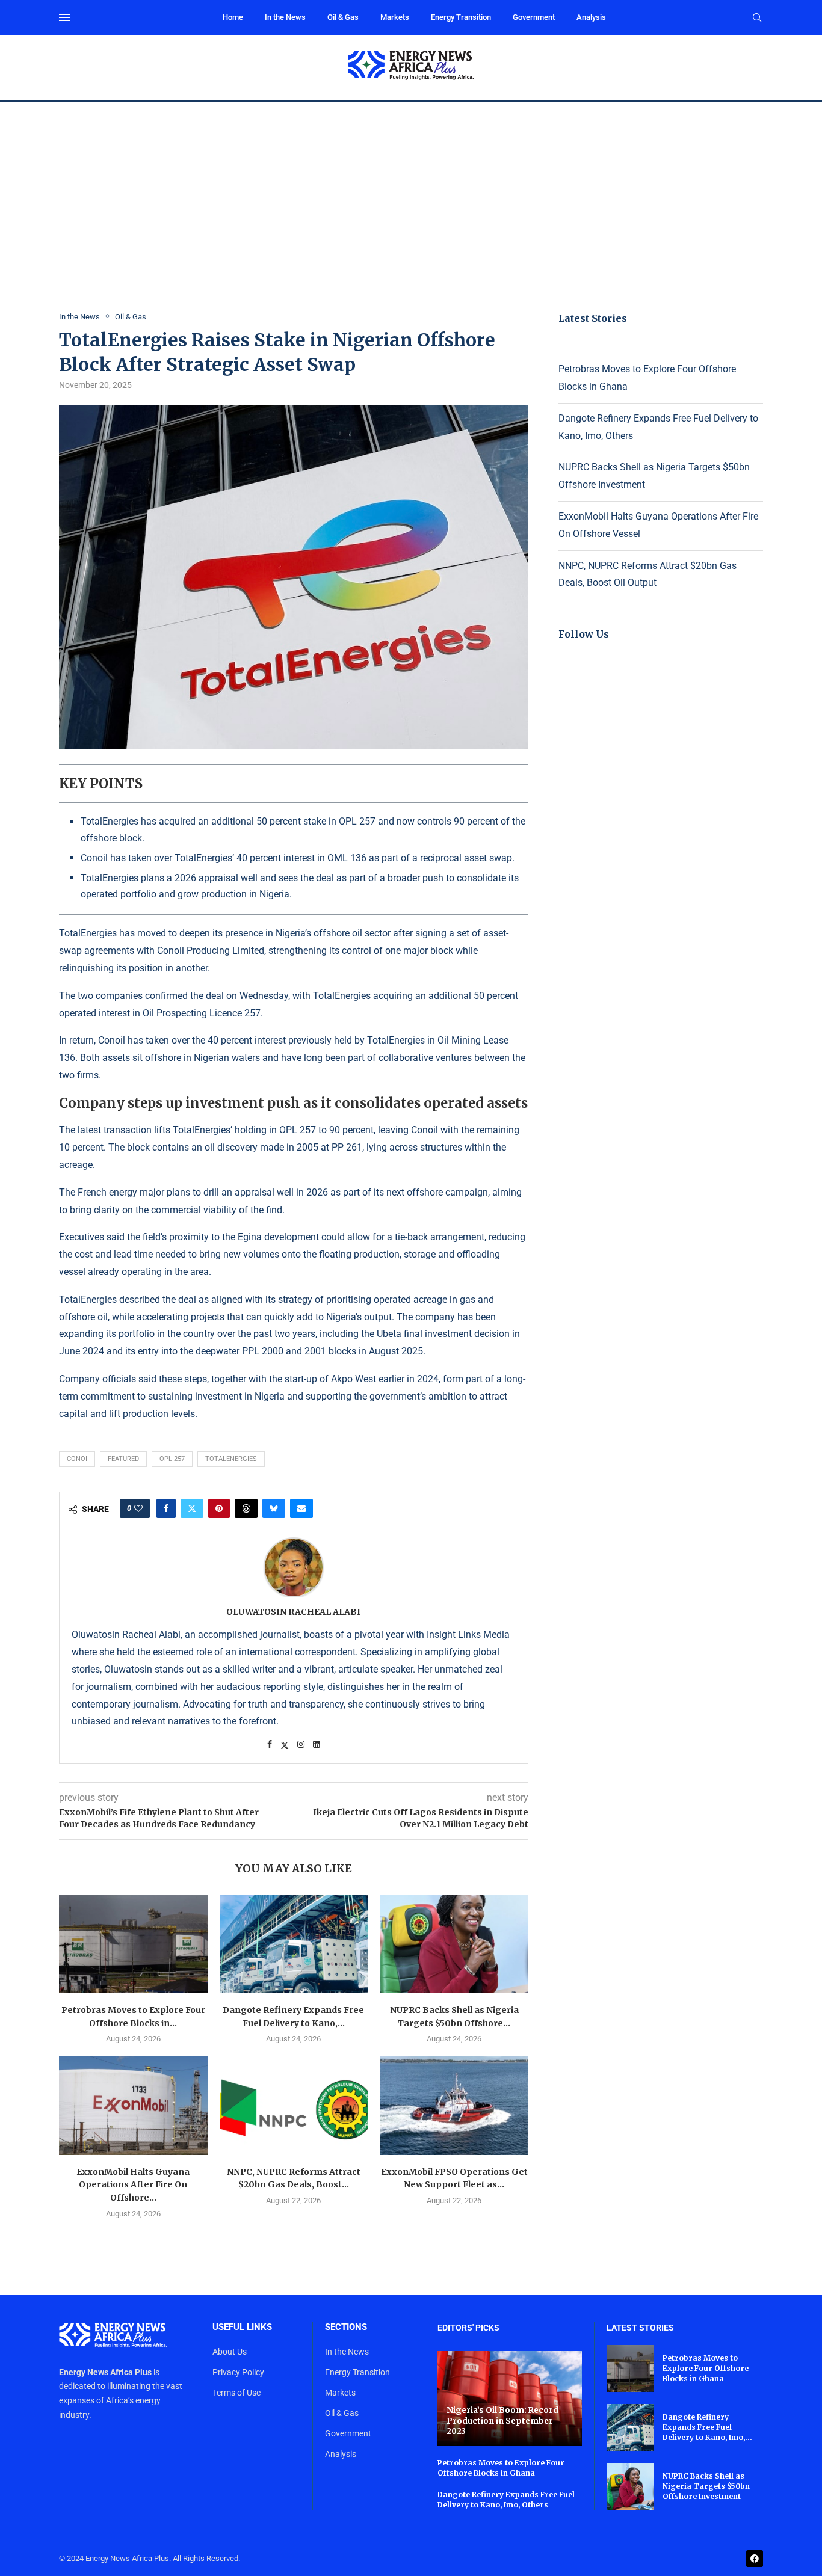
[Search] (757, 18)
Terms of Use (236, 2393)
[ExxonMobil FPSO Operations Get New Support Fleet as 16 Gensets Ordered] (454, 2105)
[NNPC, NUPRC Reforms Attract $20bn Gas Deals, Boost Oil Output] (294, 2105)
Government (534, 17)
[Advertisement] (411, 192)
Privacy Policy (238, 2372)
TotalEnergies (231, 1459)
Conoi (77, 1459)
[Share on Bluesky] (274, 1508)
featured (123, 1459)
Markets (395, 17)
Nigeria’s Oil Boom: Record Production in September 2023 (502, 2421)
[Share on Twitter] (192, 1508)
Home (233, 17)
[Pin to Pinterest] (219, 1508)
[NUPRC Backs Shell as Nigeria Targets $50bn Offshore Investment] (454, 1944)
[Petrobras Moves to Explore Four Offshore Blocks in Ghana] (133, 1944)
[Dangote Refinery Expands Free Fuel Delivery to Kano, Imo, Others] (294, 1944)
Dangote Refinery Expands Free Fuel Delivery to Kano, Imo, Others (506, 2500)
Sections (346, 2327)
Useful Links (242, 2327)
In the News (285, 17)
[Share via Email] (301, 1508)
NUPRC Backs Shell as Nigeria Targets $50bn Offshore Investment (706, 2486)
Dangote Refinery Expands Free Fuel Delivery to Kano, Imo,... (707, 2427)
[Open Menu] (64, 17)
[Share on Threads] (246, 1508)
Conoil (172, 951)
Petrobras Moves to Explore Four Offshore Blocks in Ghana (501, 2468)
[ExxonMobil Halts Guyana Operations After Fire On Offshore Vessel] (133, 2105)
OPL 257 (298, 1130)
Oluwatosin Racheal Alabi (293, 1612)
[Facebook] (755, 2559)
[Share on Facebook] (166, 1508)
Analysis (591, 17)
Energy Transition (461, 17)
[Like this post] (138, 1508)
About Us (230, 2352)
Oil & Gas (343, 17)
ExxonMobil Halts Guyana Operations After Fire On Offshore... (133, 2185)
